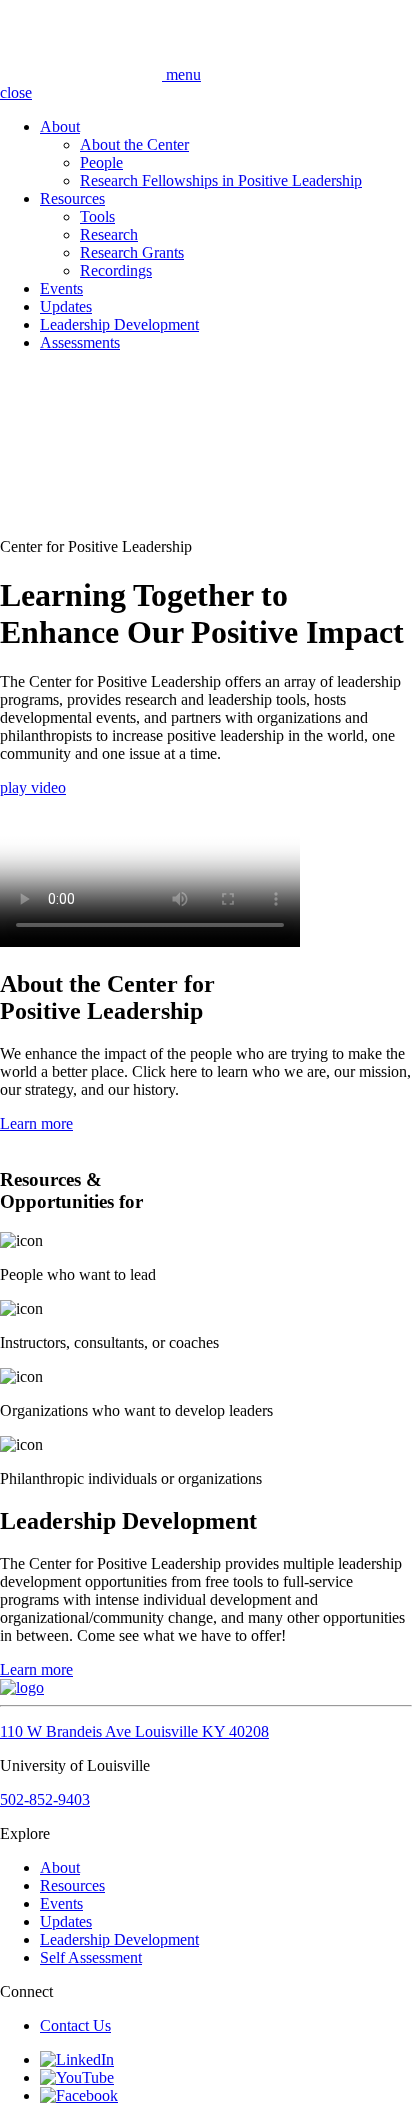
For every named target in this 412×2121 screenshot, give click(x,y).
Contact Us (75, 2025)
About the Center (134, 144)
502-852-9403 (45, 1799)
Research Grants (132, 252)
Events (61, 288)
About (60, 126)
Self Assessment (91, 1957)
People (101, 162)
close (16, 92)
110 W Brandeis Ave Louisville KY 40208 (134, 1731)
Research (109, 234)
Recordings (116, 270)
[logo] (83, 74)
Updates (66, 306)
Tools (97, 216)
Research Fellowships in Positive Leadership (221, 180)
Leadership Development (119, 324)
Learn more (36, 1123)
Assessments (80, 342)
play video (33, 787)
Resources (72, 198)
